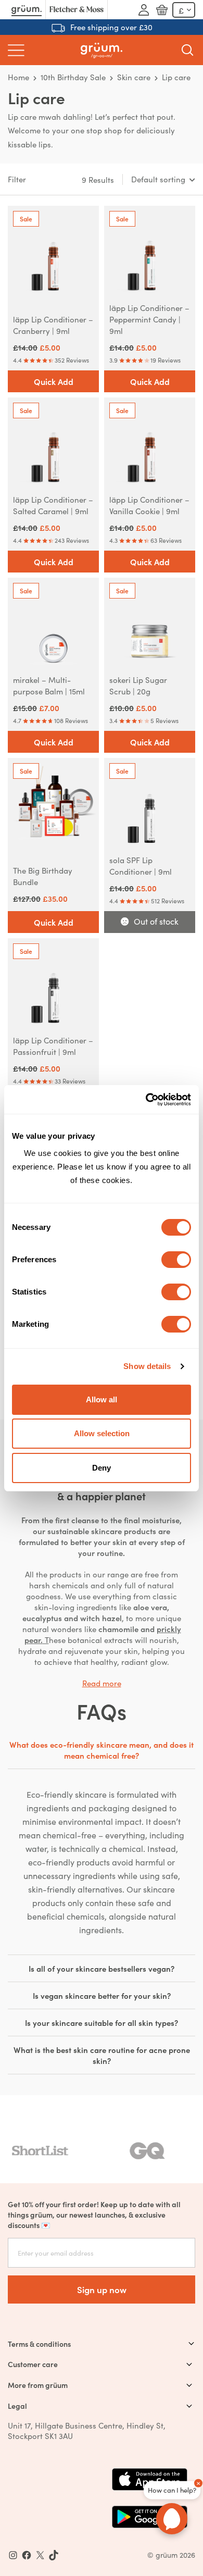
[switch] (176, 1260)
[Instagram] (13, 2555)
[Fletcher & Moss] (77, 10)
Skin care (134, 77)
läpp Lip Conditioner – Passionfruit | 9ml (53, 1046)
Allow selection (102, 1433)
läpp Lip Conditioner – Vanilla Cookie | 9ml (149, 505)
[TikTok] (54, 2555)
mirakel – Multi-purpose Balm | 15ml (49, 685)
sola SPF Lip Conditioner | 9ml (141, 866)
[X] (40, 2555)
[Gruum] (27, 10)
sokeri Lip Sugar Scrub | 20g (138, 685)
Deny (102, 1468)
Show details (147, 1366)
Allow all (102, 1399)
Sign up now (102, 2289)
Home (18, 77)
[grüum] (102, 50)
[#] (27, 2555)
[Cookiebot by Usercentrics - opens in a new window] (146, 1100)
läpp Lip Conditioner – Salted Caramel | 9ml (53, 505)
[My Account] (144, 10)
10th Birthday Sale (73, 77)
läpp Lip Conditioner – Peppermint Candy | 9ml (149, 319)
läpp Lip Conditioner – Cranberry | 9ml (53, 325)
